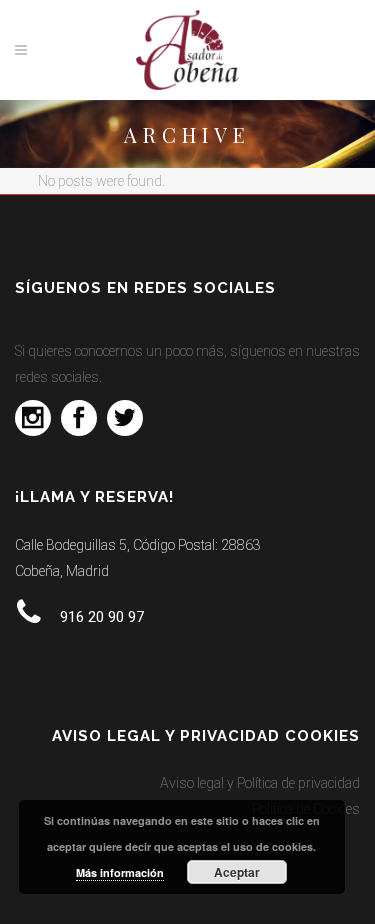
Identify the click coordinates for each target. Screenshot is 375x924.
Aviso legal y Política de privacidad (260, 783)
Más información (120, 872)
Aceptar (237, 872)
